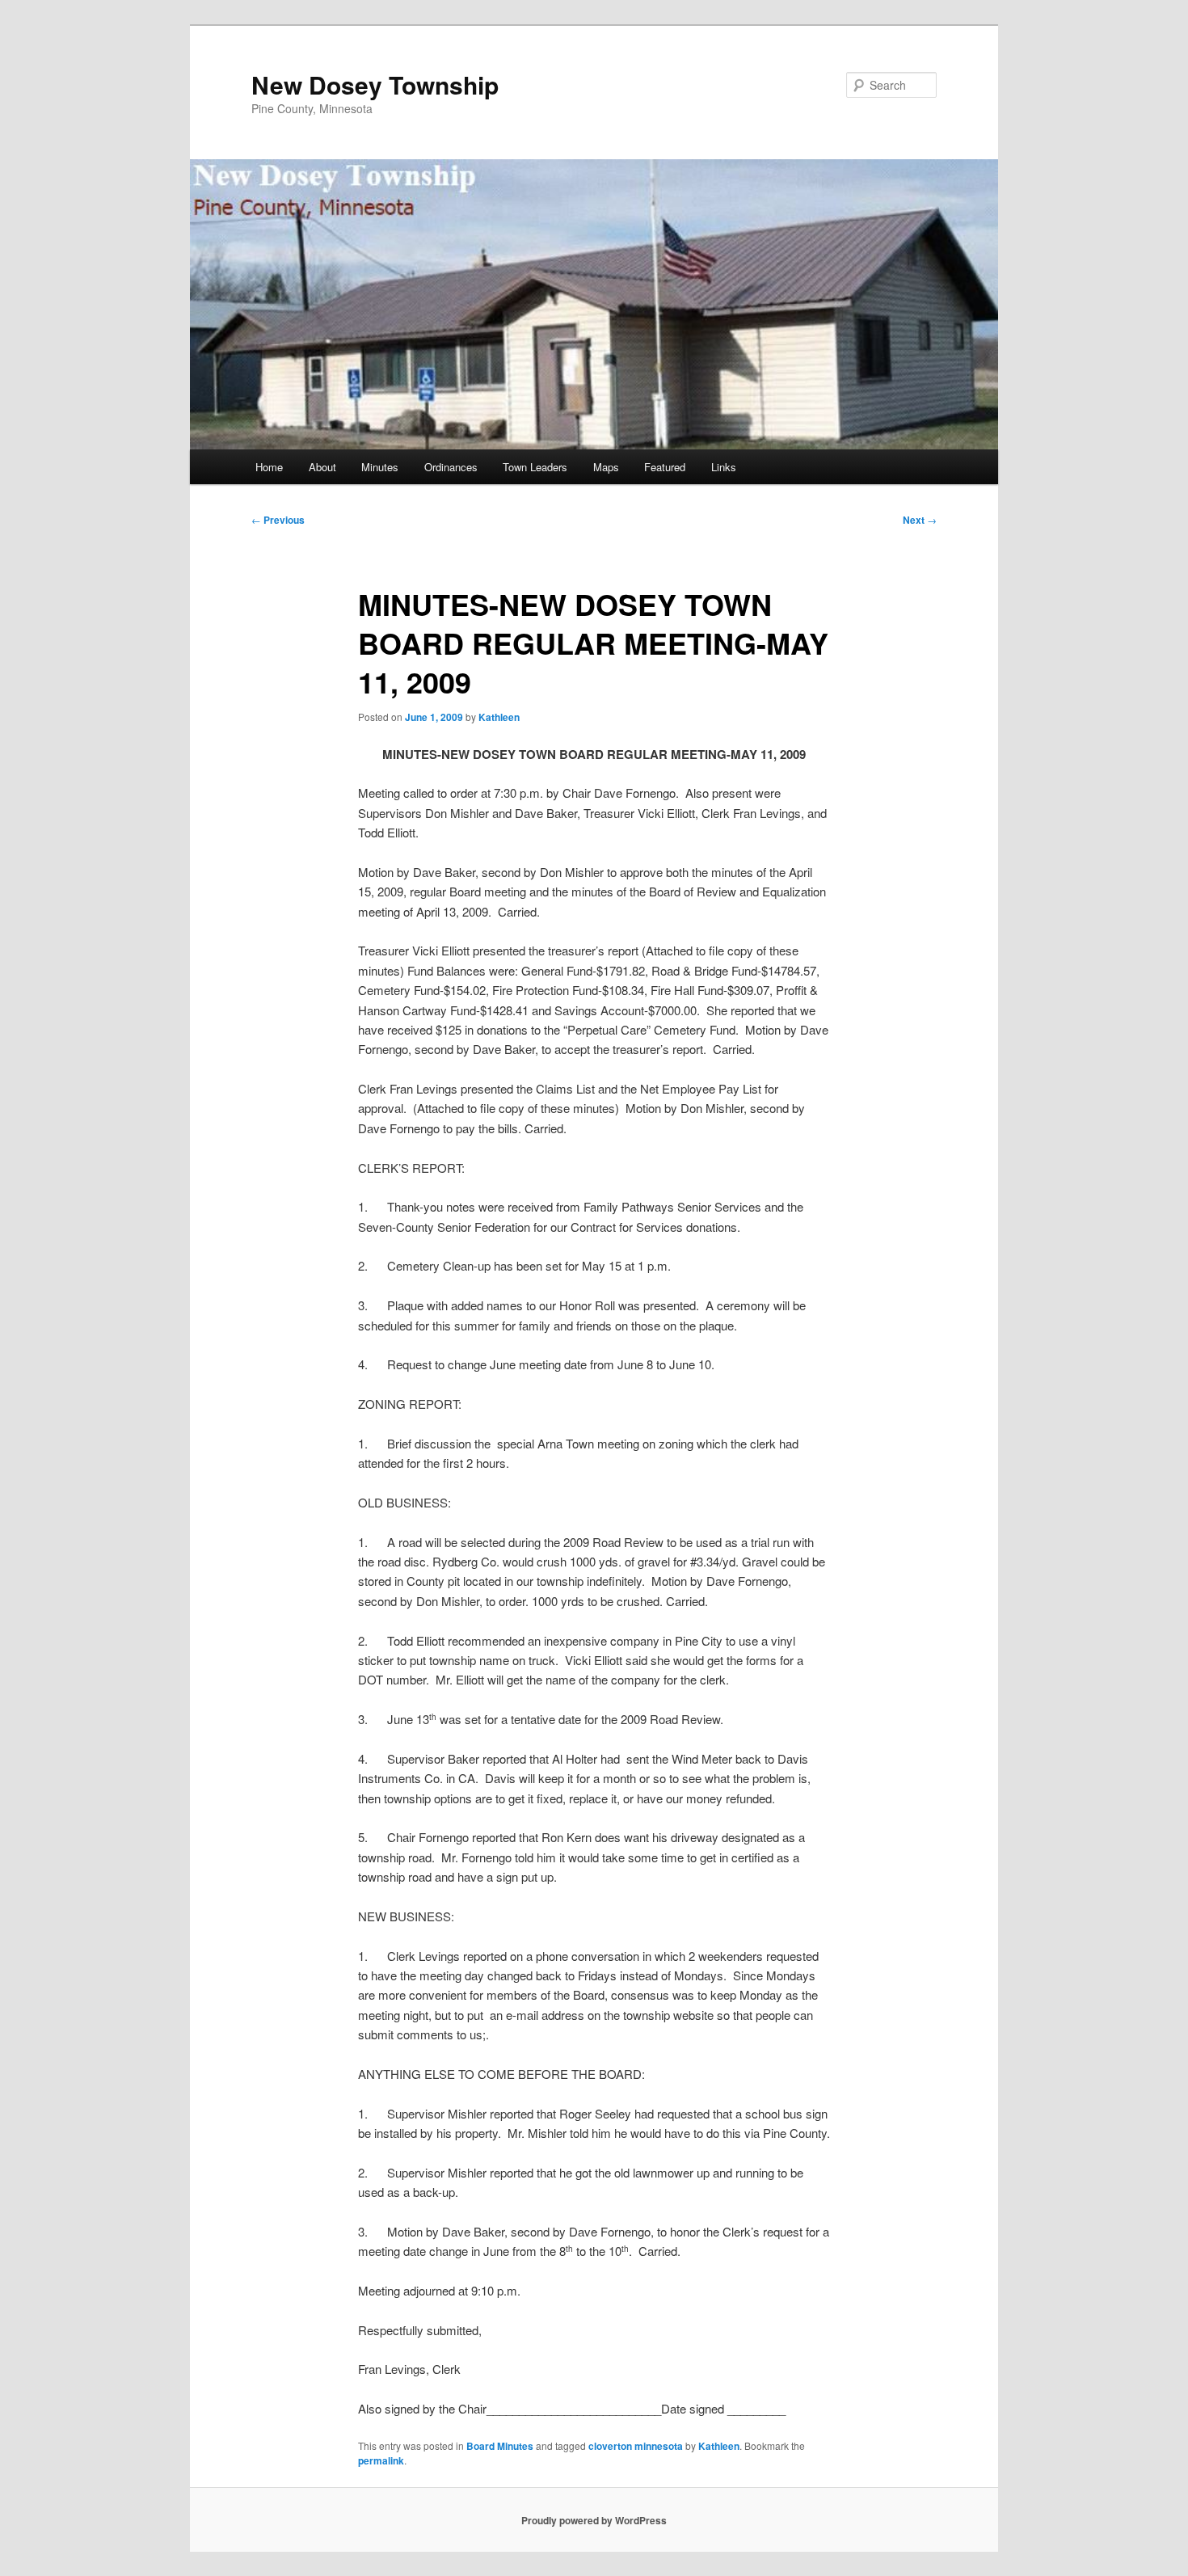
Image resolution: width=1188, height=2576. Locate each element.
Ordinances (451, 467)
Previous (278, 520)
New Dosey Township (375, 84)
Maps (606, 467)
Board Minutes (500, 2446)
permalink (381, 2460)
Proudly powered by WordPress (594, 2520)
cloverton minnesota (636, 2446)
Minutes (380, 467)
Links (724, 467)
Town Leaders (535, 467)
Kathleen (499, 717)
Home (269, 467)
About (322, 467)
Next (920, 520)
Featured (665, 467)
